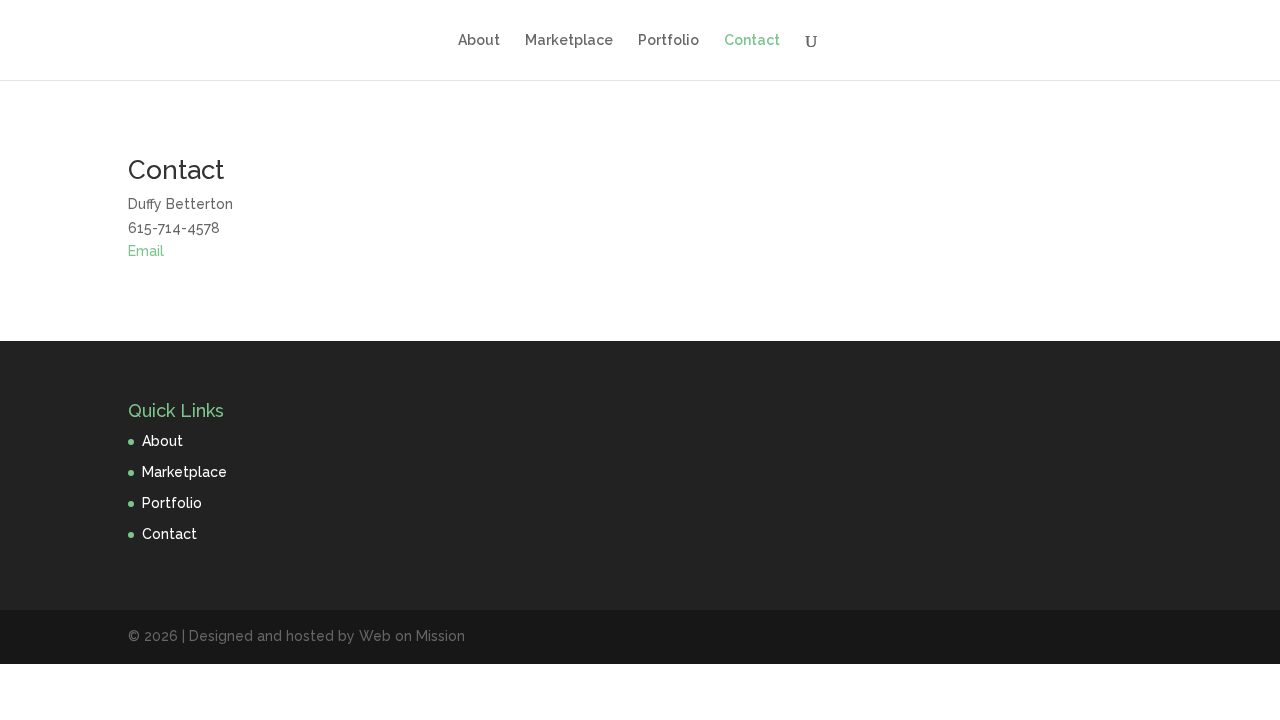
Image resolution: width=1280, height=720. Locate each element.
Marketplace (569, 40)
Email (146, 251)
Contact (752, 40)
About (479, 40)
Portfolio (668, 40)
